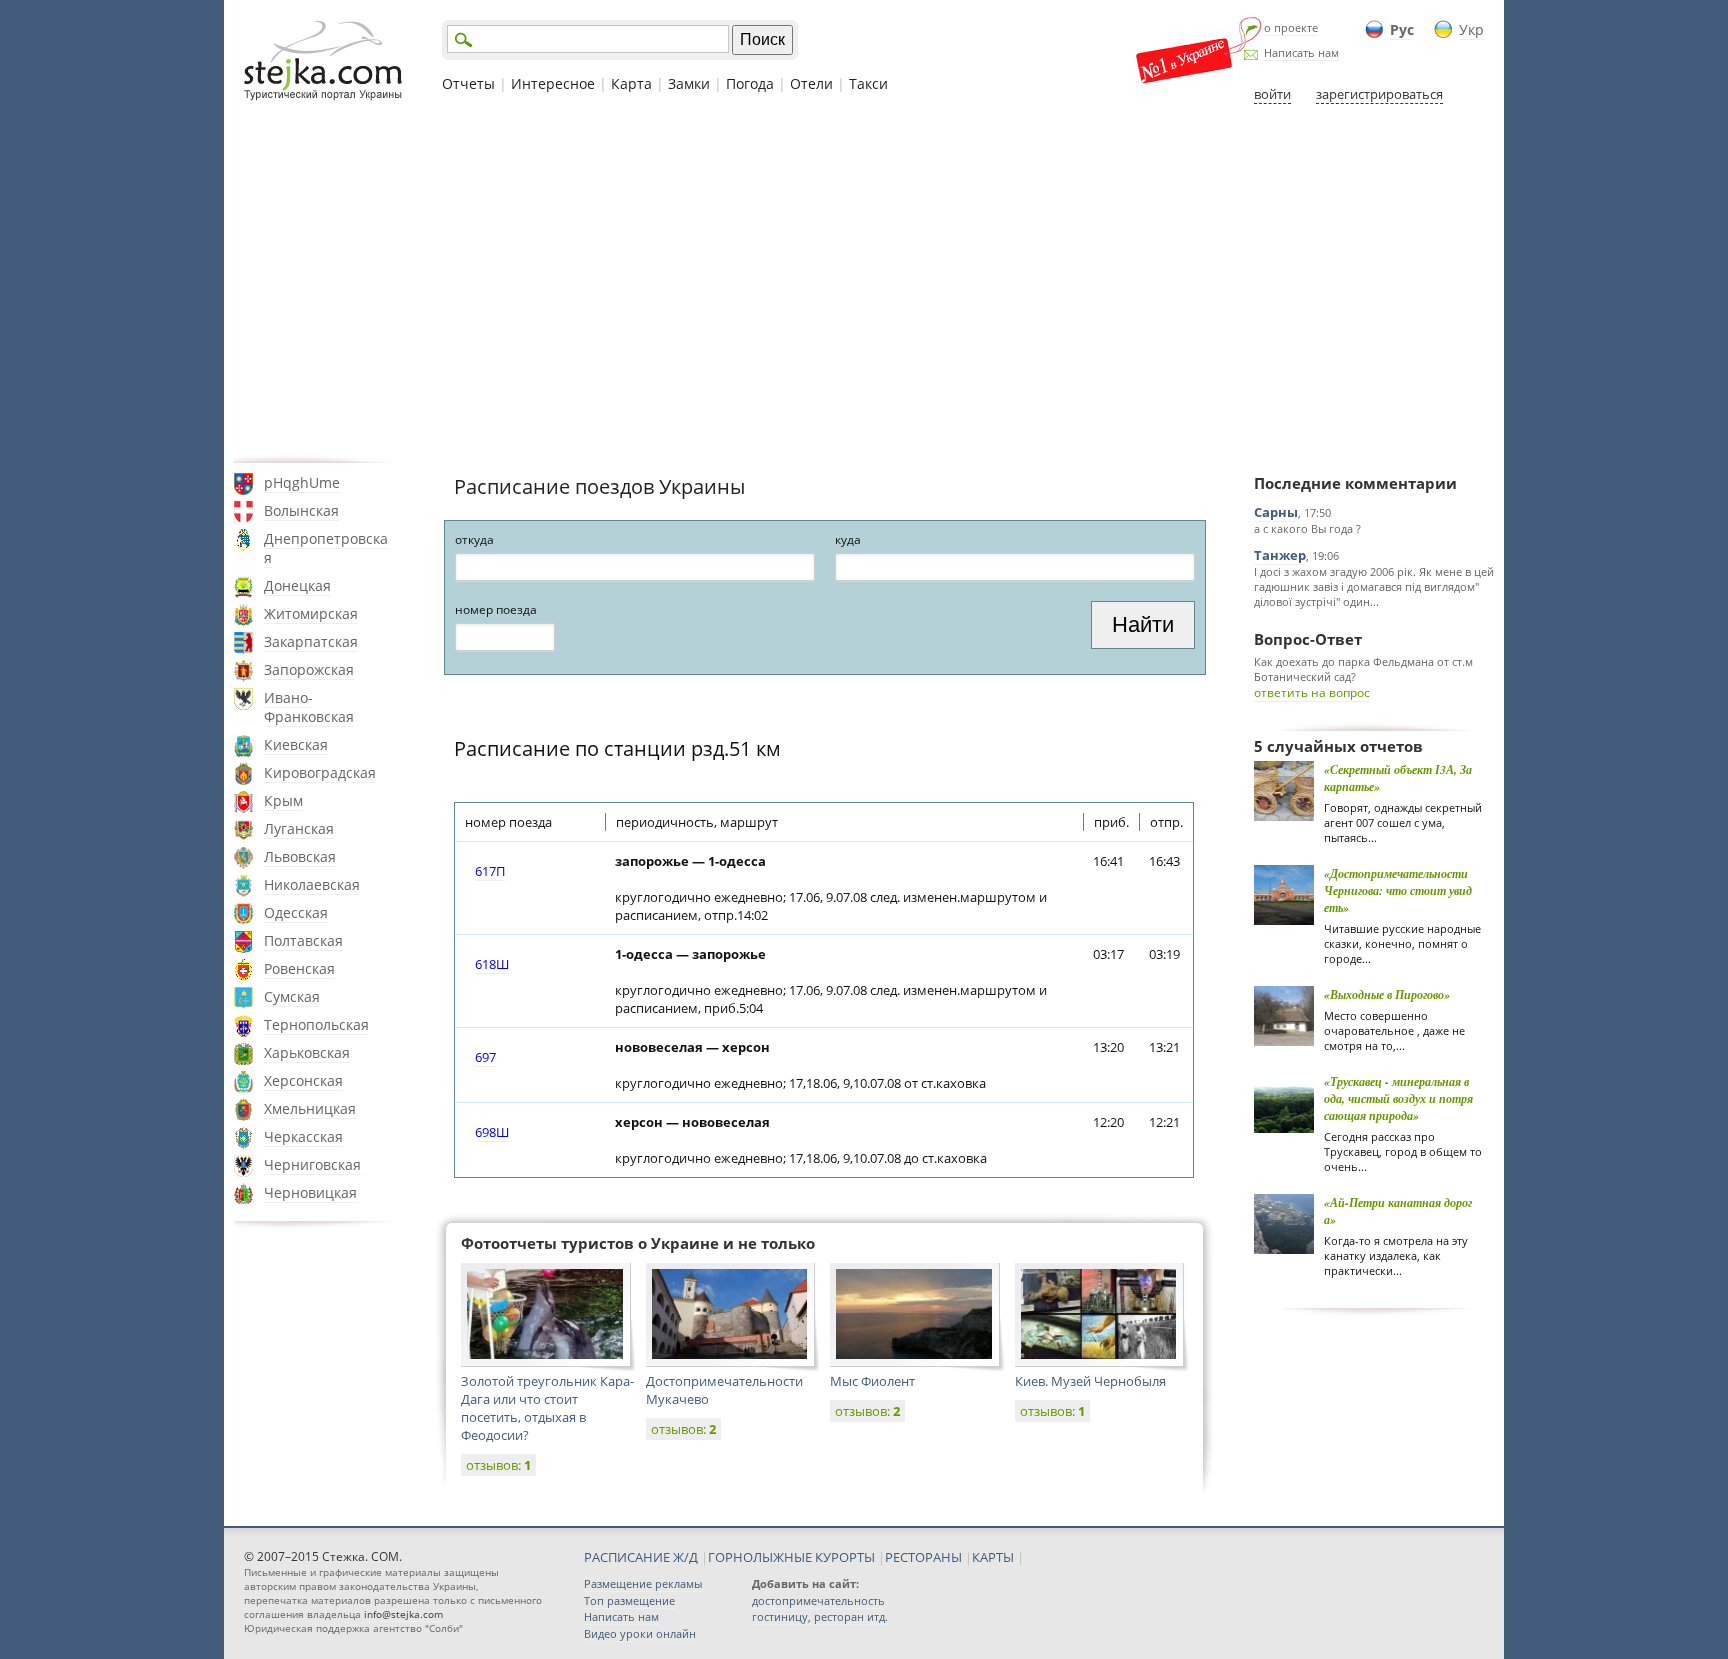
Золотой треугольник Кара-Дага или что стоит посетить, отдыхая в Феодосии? (547, 1408)
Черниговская (312, 1164)
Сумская (292, 996)
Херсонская (303, 1080)
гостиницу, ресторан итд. (820, 1616)
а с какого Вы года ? (1307, 528)
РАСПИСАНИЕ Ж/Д (641, 1557)
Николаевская (312, 884)
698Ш (492, 1132)
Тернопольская (316, 1024)
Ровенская (299, 968)
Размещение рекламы (643, 1583)
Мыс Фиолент (872, 1381)
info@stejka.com (403, 1614)
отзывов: (498, 1465)
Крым (283, 800)
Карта (631, 83)
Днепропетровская (326, 548)
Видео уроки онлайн (640, 1633)
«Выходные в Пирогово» (1387, 994)
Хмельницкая (310, 1108)
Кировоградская (320, 772)
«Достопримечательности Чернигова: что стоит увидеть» (1398, 890)
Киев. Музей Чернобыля (1090, 1381)
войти (1272, 94)
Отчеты (468, 83)
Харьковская (307, 1052)
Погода (750, 83)
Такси (868, 83)
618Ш (492, 964)
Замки (689, 83)
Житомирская (311, 613)
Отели (811, 83)
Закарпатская (311, 641)
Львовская (300, 856)
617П (490, 871)
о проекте (1291, 27)
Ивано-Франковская (309, 707)
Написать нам (1301, 52)
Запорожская (309, 669)
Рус (1402, 29)
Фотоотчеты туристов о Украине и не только (638, 1243)
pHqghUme (302, 482)
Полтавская (303, 940)
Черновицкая (310, 1192)
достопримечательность (818, 1600)
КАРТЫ (993, 1557)
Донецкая (297, 585)
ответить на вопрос (1312, 692)
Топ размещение (629, 1600)
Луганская (299, 828)
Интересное (553, 83)
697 (485, 1057)
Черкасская (303, 1136)
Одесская (296, 912)
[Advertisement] (864, 283)
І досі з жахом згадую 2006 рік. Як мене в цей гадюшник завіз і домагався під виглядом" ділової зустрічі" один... (1374, 586)
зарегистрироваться (1379, 94)
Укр (1471, 29)
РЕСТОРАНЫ (923, 1557)
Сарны (1276, 512)
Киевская (296, 744)
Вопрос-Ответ (1308, 639)
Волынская (301, 510)
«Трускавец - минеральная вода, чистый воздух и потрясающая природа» (1398, 1098)
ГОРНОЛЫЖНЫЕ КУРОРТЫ (791, 1557)
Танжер (1280, 555)
